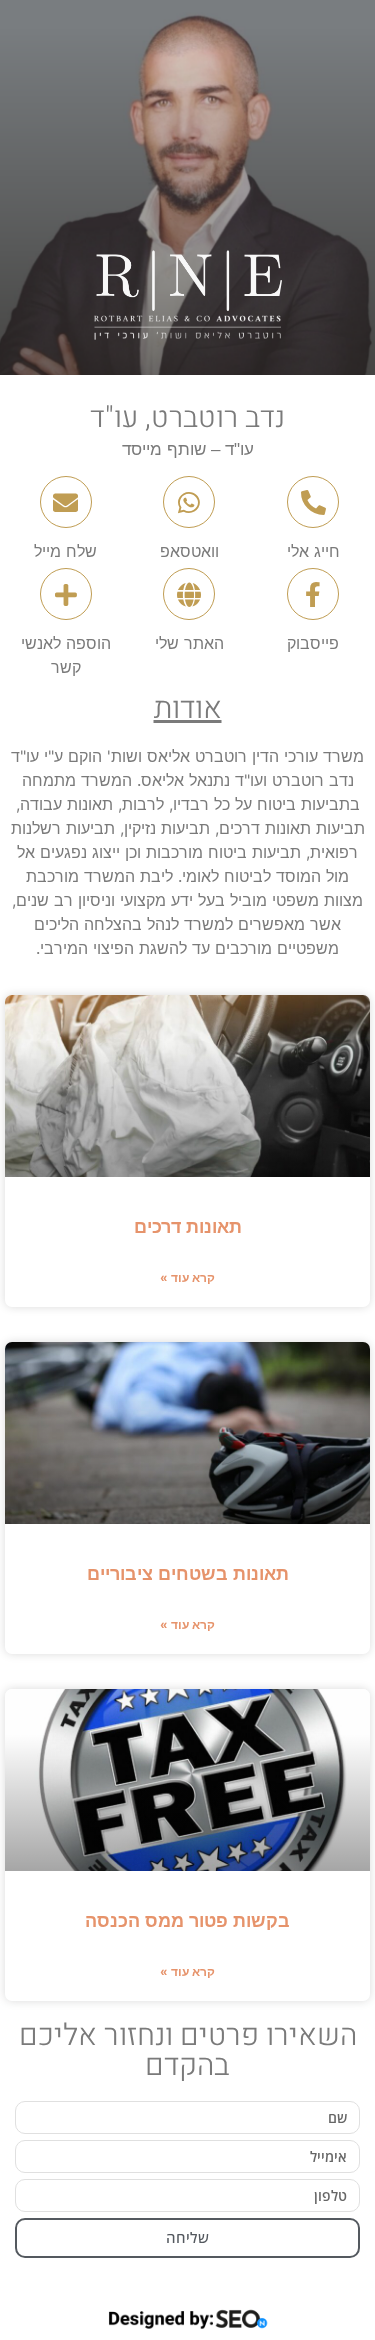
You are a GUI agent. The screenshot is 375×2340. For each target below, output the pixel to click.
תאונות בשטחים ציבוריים (188, 1574)
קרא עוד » (187, 1277)
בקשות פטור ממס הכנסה (187, 1921)
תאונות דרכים (188, 1227)
